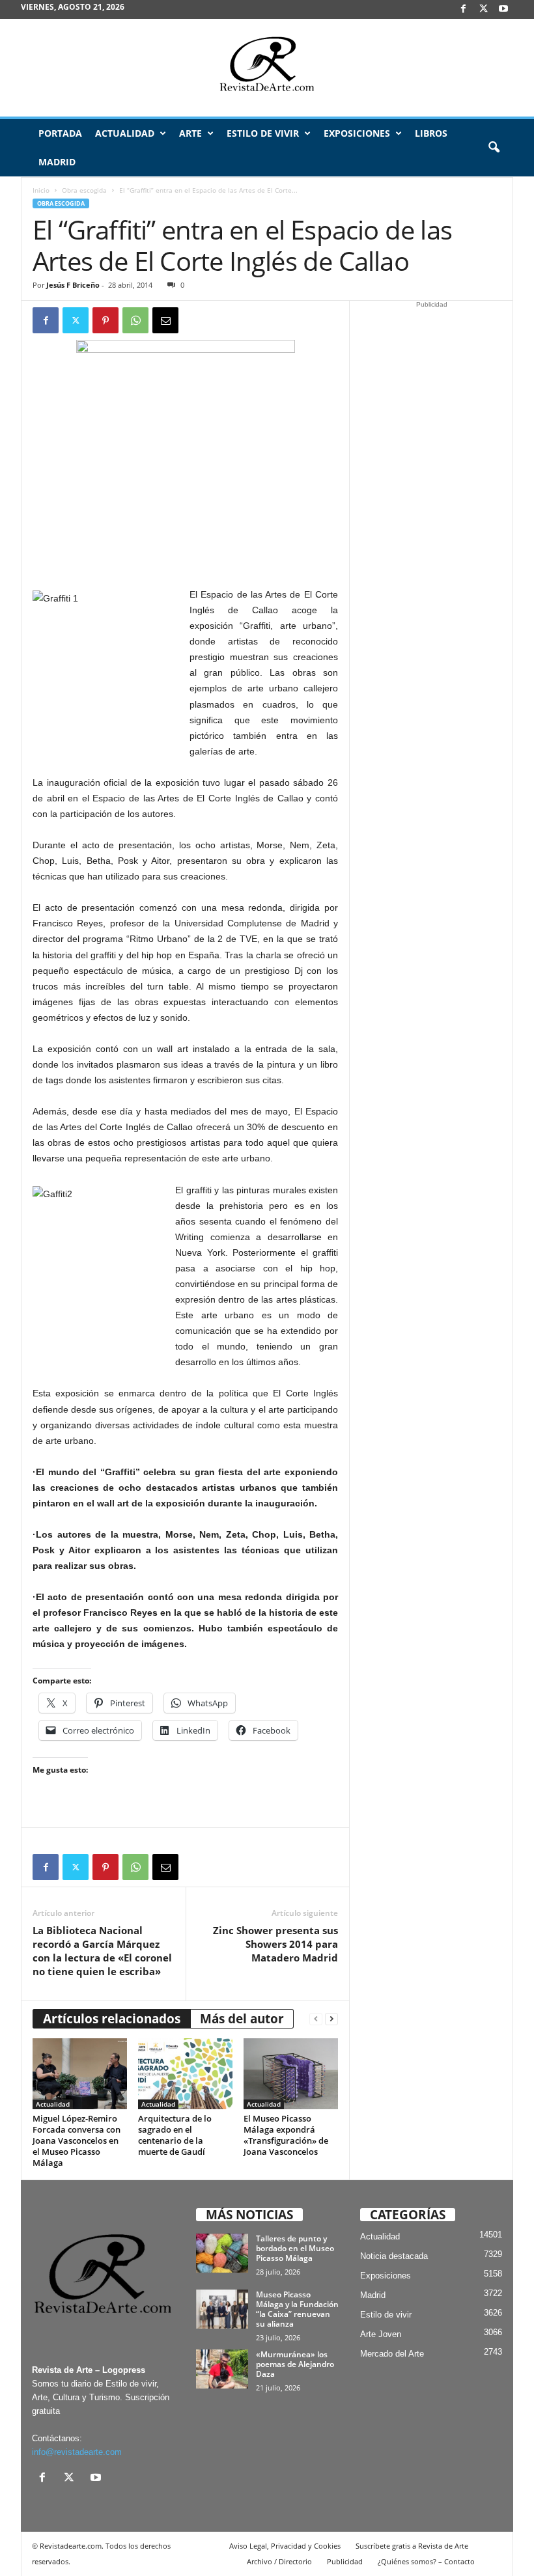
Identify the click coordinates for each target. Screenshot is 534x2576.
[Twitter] (76, 320)
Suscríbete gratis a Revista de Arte (412, 2546)
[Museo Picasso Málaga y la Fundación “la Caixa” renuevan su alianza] (222, 2309)
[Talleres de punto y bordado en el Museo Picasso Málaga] (222, 2253)
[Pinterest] (105, 320)
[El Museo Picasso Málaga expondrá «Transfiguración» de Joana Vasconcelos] (291, 2073)
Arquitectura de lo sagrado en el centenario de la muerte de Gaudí (175, 2135)
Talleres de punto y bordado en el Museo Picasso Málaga (295, 2248)
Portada (60, 133)
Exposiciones (357, 133)
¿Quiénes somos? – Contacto (426, 2561)
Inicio (41, 190)
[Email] (165, 320)
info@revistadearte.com (77, 2452)
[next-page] (331, 2019)
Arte (190, 133)
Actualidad (125, 133)
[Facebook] (463, 9)
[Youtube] (503, 9)
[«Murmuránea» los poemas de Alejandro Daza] (222, 2369)
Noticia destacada (394, 2256)
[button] (494, 148)
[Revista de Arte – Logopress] (267, 68)
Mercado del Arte (392, 2354)
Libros (431, 133)
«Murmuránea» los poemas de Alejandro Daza (295, 2364)
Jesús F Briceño (73, 285)
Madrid (57, 162)
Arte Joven (381, 2334)
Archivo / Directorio (279, 2561)
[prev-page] (316, 2019)
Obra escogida (84, 190)
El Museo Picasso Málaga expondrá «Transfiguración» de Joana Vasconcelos (286, 2135)
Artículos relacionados (112, 2019)
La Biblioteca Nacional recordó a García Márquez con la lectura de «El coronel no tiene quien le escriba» (102, 1951)
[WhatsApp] (135, 320)
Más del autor (242, 2019)
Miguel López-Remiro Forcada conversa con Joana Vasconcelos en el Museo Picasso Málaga (77, 2140)
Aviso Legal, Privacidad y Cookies (285, 2546)
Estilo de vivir (263, 133)
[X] (483, 9)
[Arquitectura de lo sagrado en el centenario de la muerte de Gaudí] (185, 2073)
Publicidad (345, 2561)
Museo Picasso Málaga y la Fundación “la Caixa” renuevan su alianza (297, 2309)
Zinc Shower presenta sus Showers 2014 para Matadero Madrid (275, 1944)
